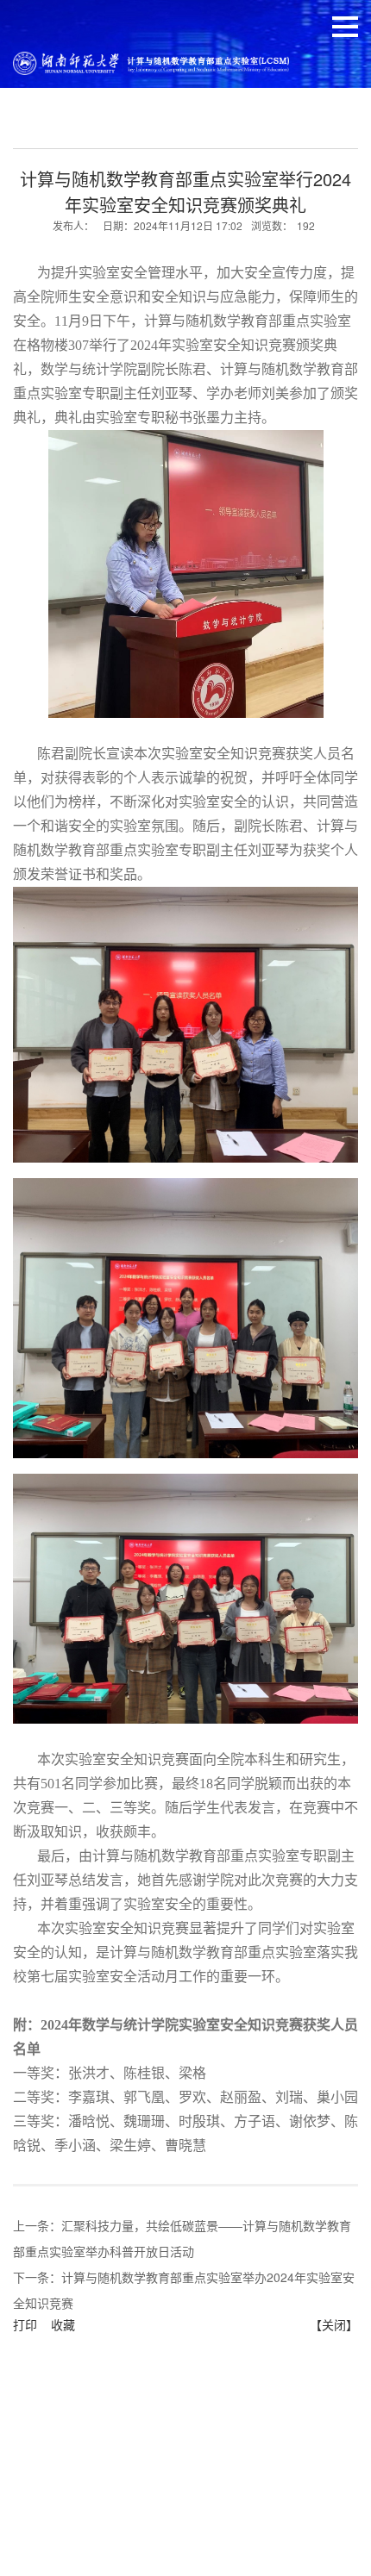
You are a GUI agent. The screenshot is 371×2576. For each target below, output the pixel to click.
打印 (25, 2324)
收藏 (63, 2324)
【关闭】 (334, 2324)
